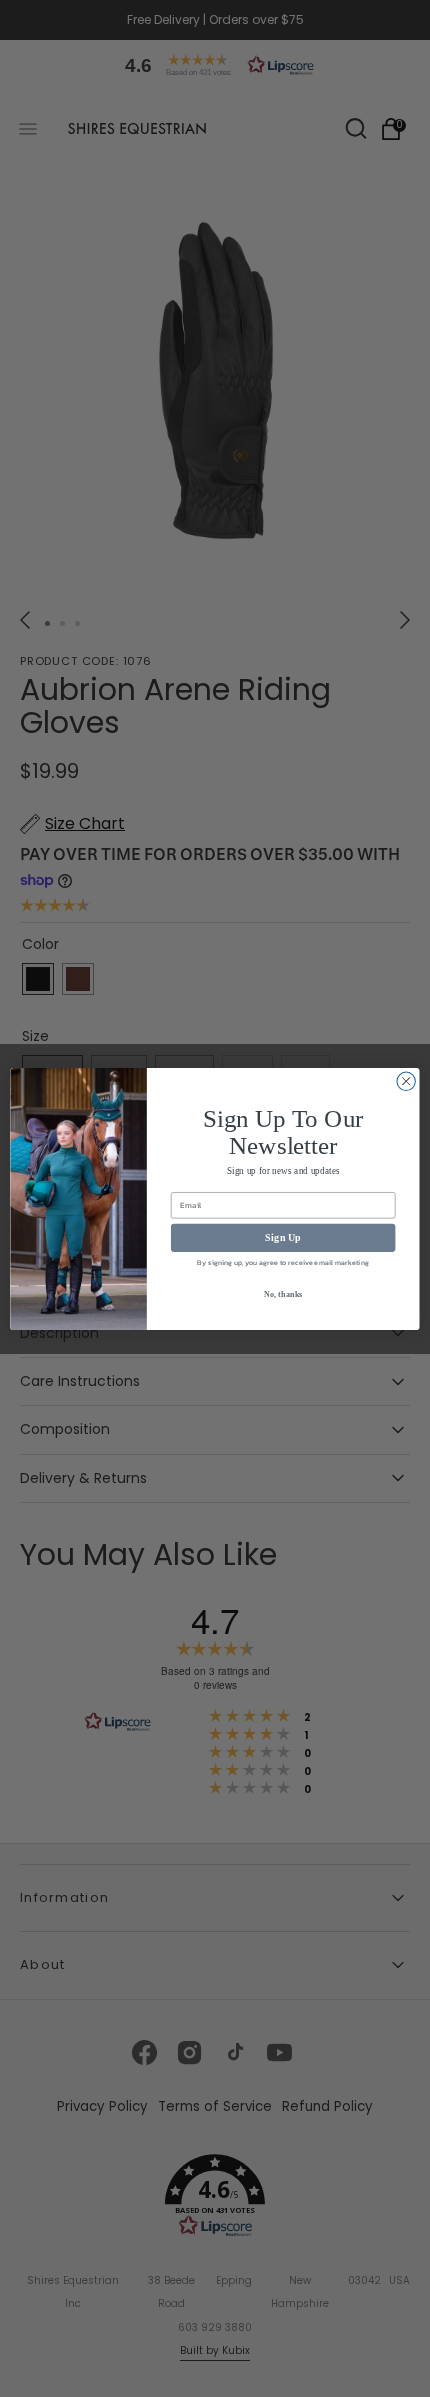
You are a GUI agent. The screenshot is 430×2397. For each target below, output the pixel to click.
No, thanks (283, 1293)
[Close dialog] (406, 1081)
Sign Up (283, 1237)
